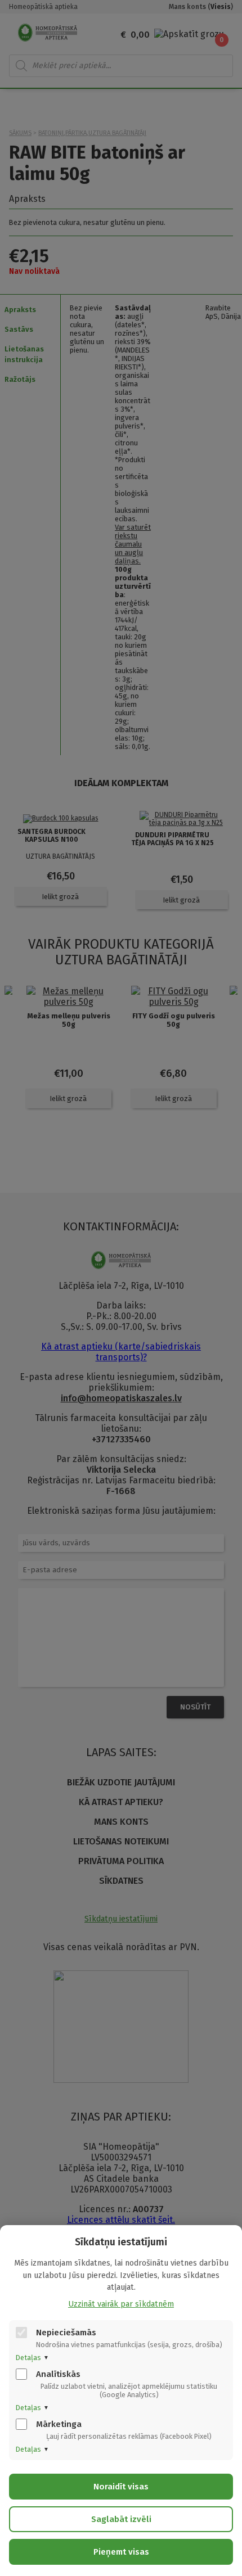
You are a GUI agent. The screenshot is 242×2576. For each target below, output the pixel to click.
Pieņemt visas (121, 2552)
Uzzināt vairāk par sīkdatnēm (121, 2304)
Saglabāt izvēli (121, 2519)
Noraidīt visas (121, 2487)
